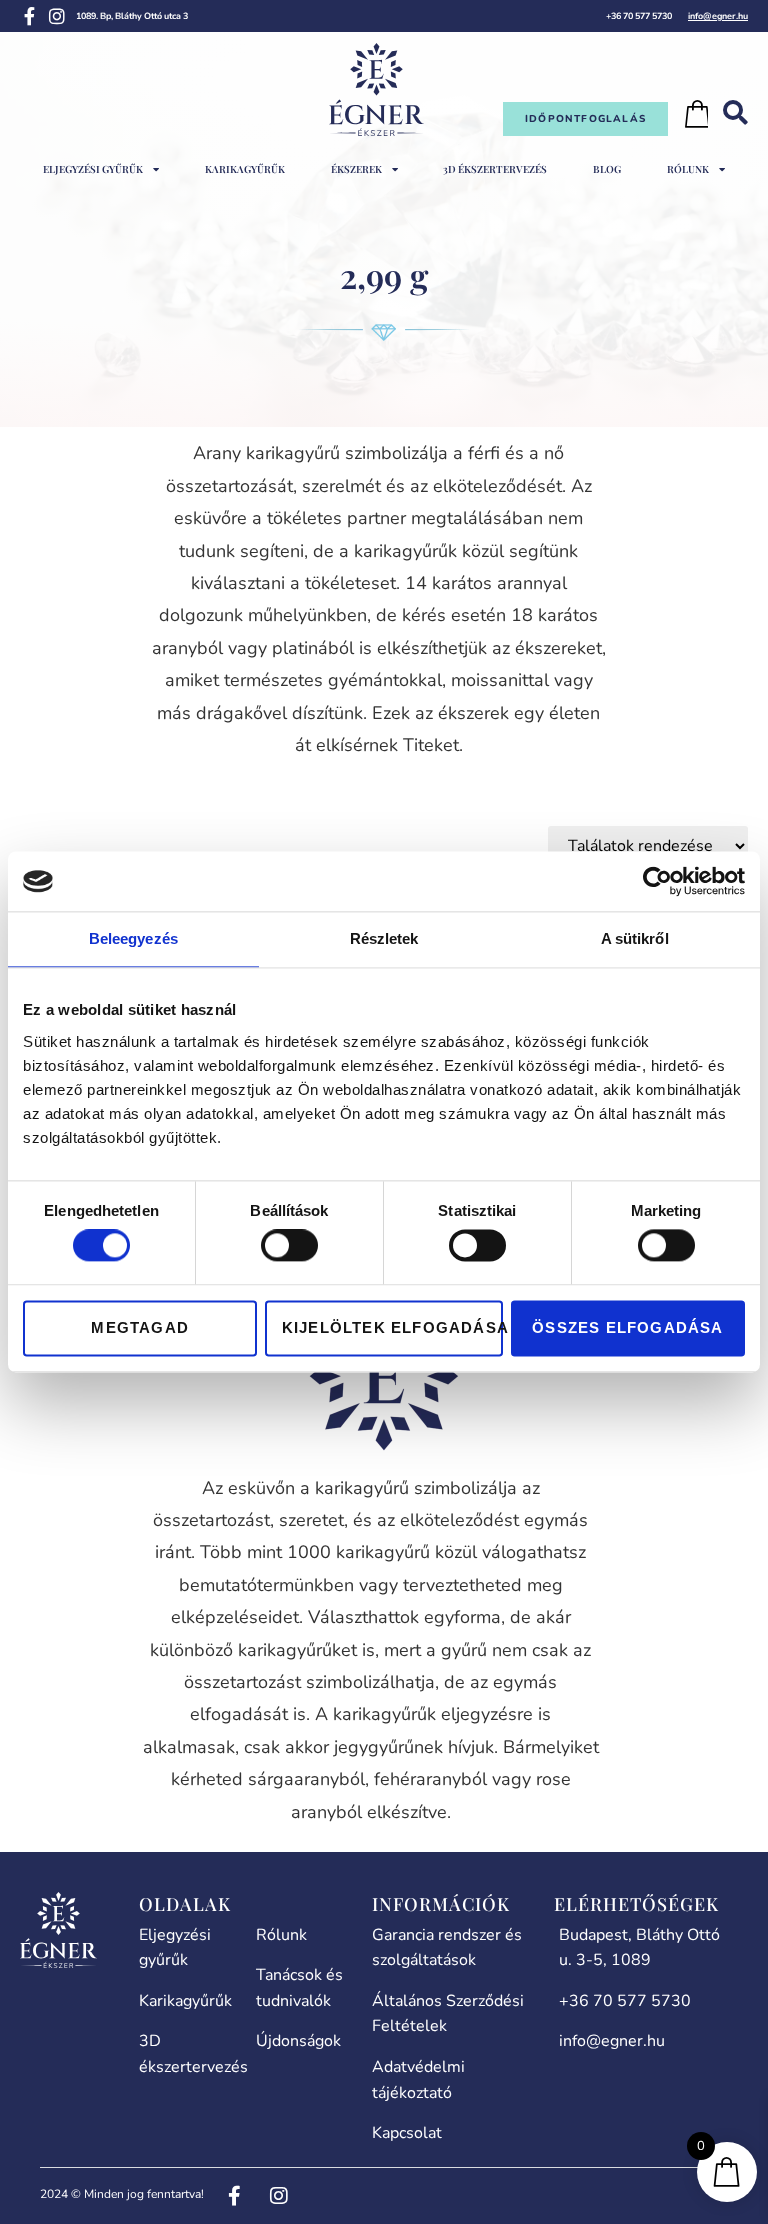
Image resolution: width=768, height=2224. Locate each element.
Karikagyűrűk (245, 169)
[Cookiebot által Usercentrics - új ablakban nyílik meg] (657, 881)
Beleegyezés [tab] (133, 938)
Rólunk (688, 169)
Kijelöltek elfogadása (392, 1327)
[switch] (289, 1246)
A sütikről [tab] (635, 938)
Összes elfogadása (627, 1327)
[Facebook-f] (29, 16)
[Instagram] (57, 16)
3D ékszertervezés (495, 169)
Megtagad (140, 1327)
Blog (607, 169)
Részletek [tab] (384, 938)
